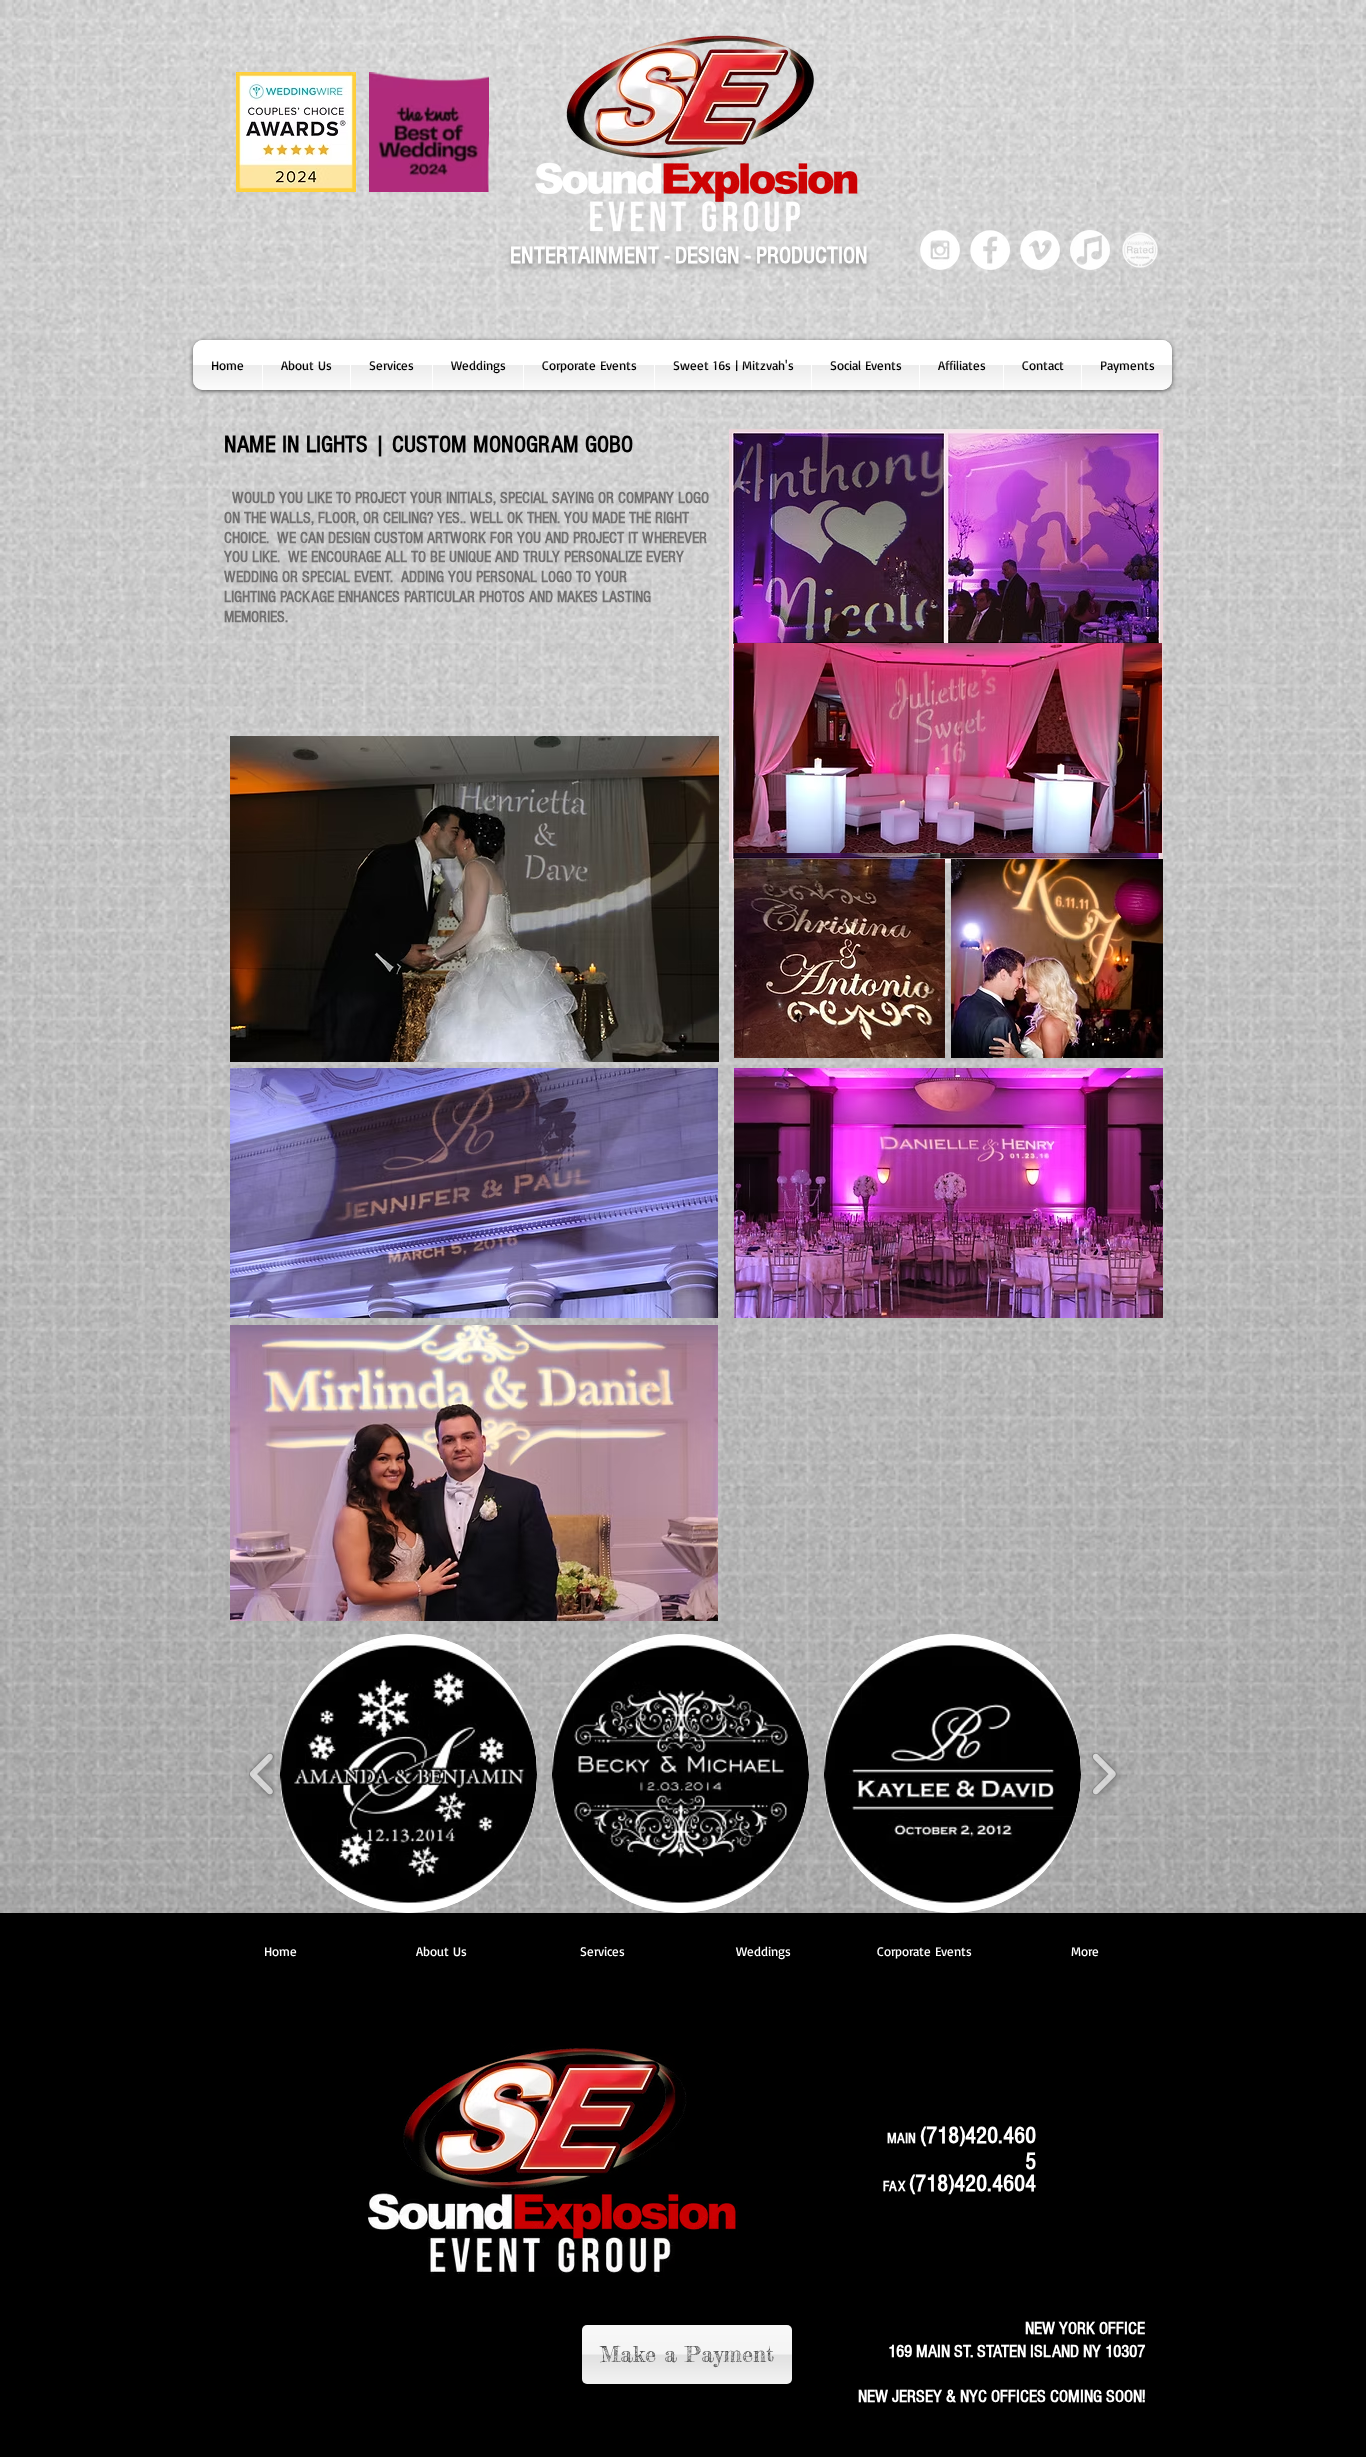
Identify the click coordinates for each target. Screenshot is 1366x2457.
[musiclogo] (1090, 250)
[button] (391, 365)
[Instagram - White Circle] (940, 250)
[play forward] (1103, 1773)
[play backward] (262, 1773)
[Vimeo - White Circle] (1040, 250)
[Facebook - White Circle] (990, 250)
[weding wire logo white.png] (1140, 250)
